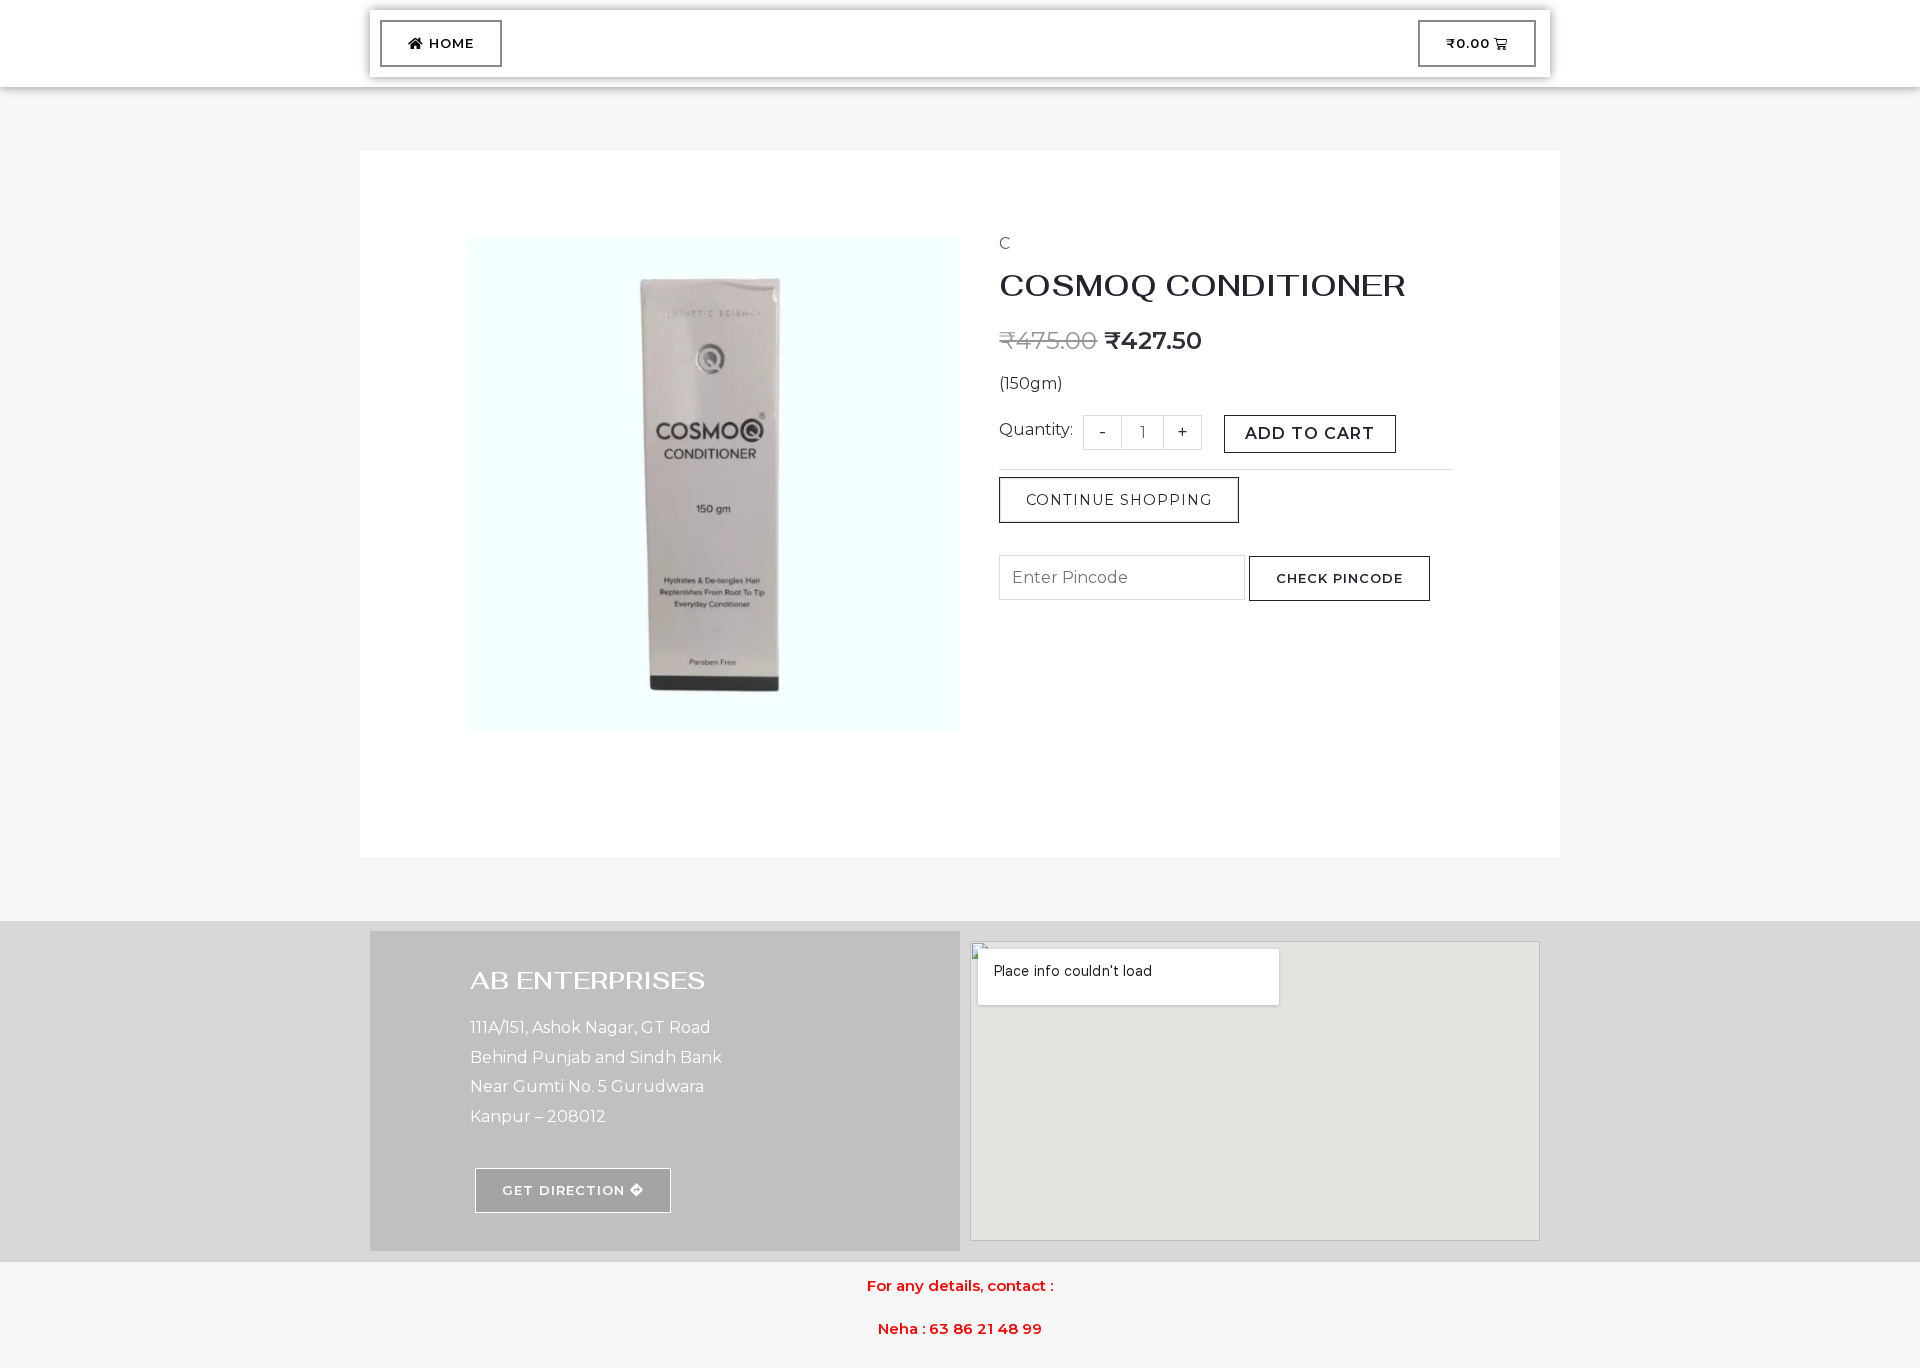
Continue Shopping (1119, 500)
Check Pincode (1339, 578)
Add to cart (1310, 433)
